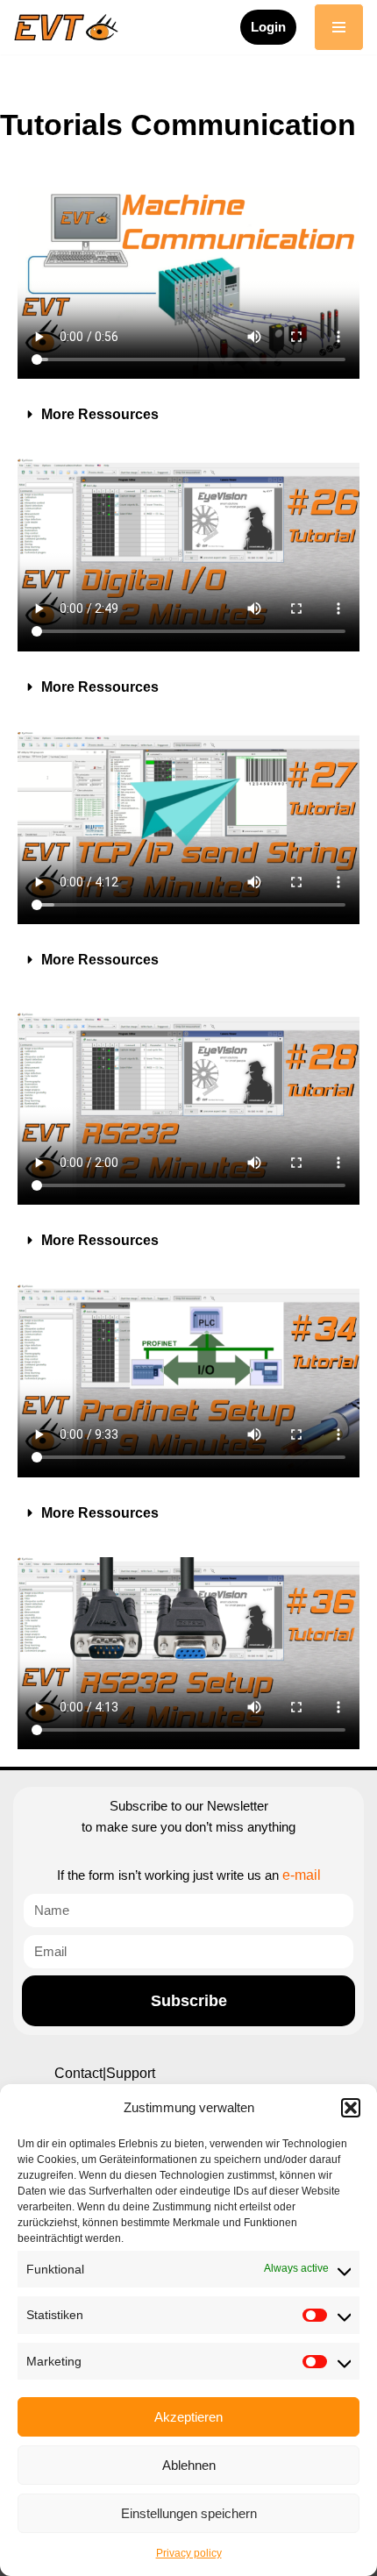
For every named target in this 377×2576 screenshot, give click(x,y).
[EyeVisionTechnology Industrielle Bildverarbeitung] (70, 27)
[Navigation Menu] (339, 27)
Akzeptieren (188, 2417)
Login (268, 27)
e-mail (302, 1875)
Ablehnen (189, 2465)
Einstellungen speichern (189, 2513)
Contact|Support (105, 2073)
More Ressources (100, 414)
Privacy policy (189, 2553)
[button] (351, 2108)
